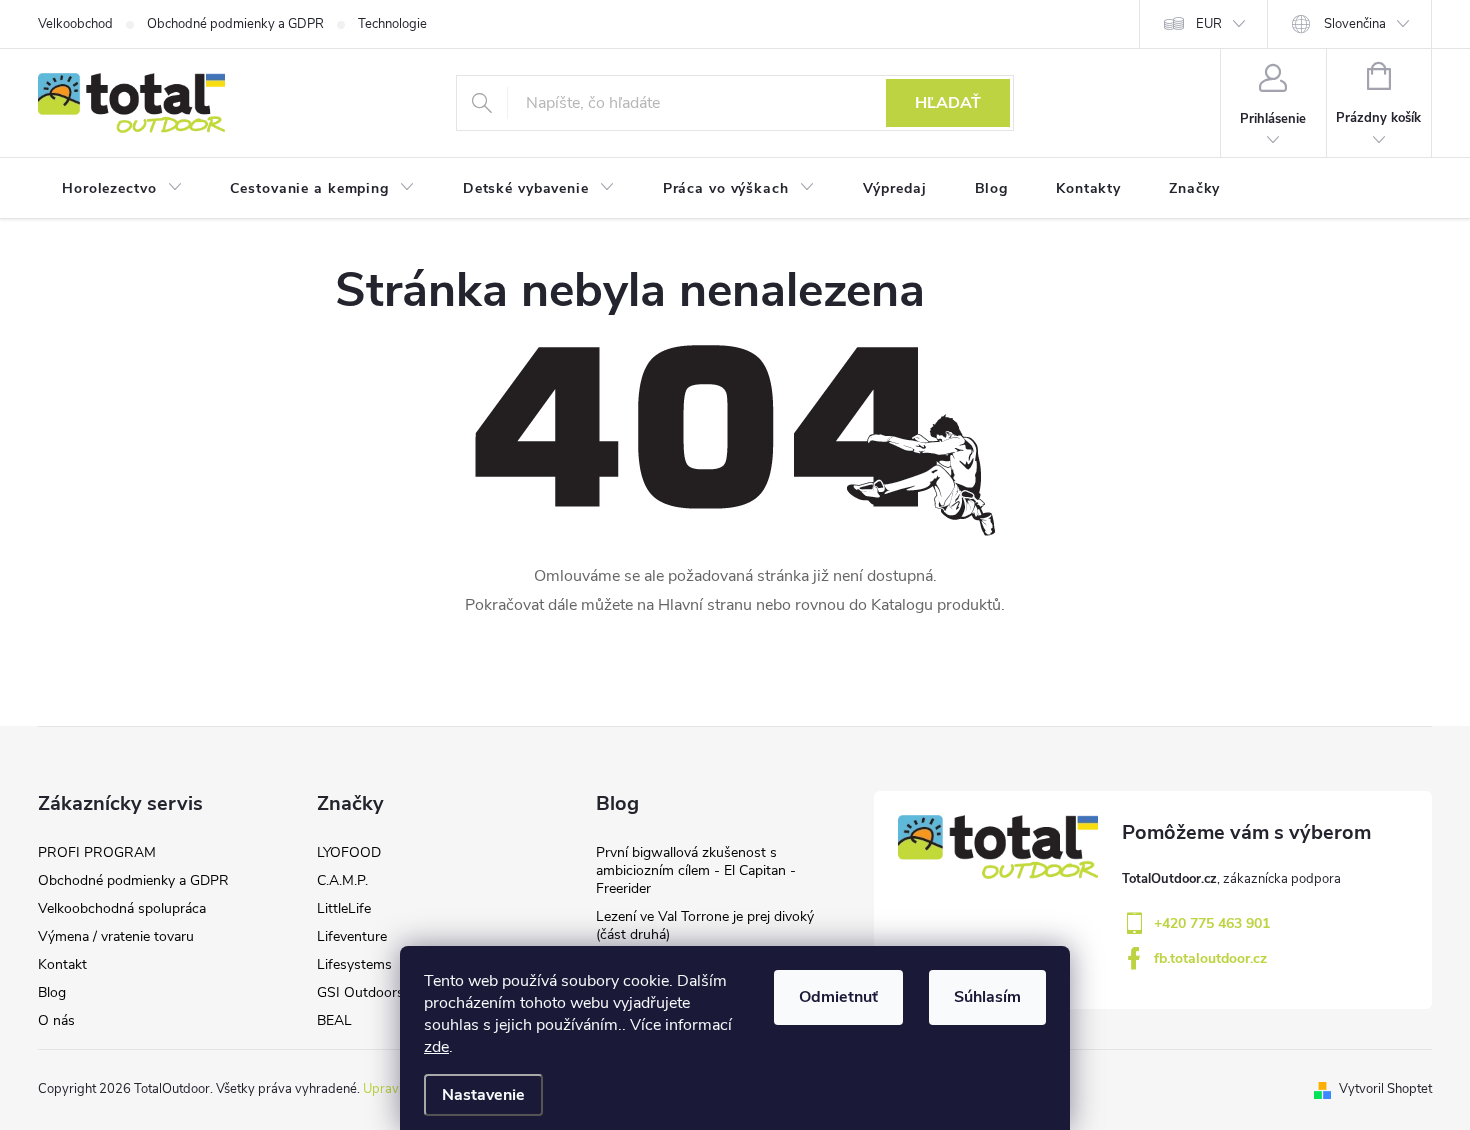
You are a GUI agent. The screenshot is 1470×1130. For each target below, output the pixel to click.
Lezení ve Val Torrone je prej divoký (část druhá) (705, 925)
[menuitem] (122, 189)
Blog (52, 992)
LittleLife (344, 908)
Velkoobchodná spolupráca (122, 908)
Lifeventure (352, 936)
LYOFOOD (349, 852)
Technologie (392, 24)
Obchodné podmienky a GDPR (235, 24)
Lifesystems (354, 964)
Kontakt (62, 964)
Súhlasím (987, 997)
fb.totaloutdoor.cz (1210, 958)
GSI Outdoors (360, 992)
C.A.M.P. (342, 880)
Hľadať (948, 103)
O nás (56, 1020)
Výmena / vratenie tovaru (116, 936)
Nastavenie (483, 1095)
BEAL (334, 1020)
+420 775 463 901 (1212, 923)
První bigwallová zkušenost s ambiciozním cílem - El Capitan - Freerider (696, 870)
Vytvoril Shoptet (1385, 1089)
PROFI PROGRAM (97, 852)
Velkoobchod (75, 24)
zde (436, 1047)
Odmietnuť (838, 997)
